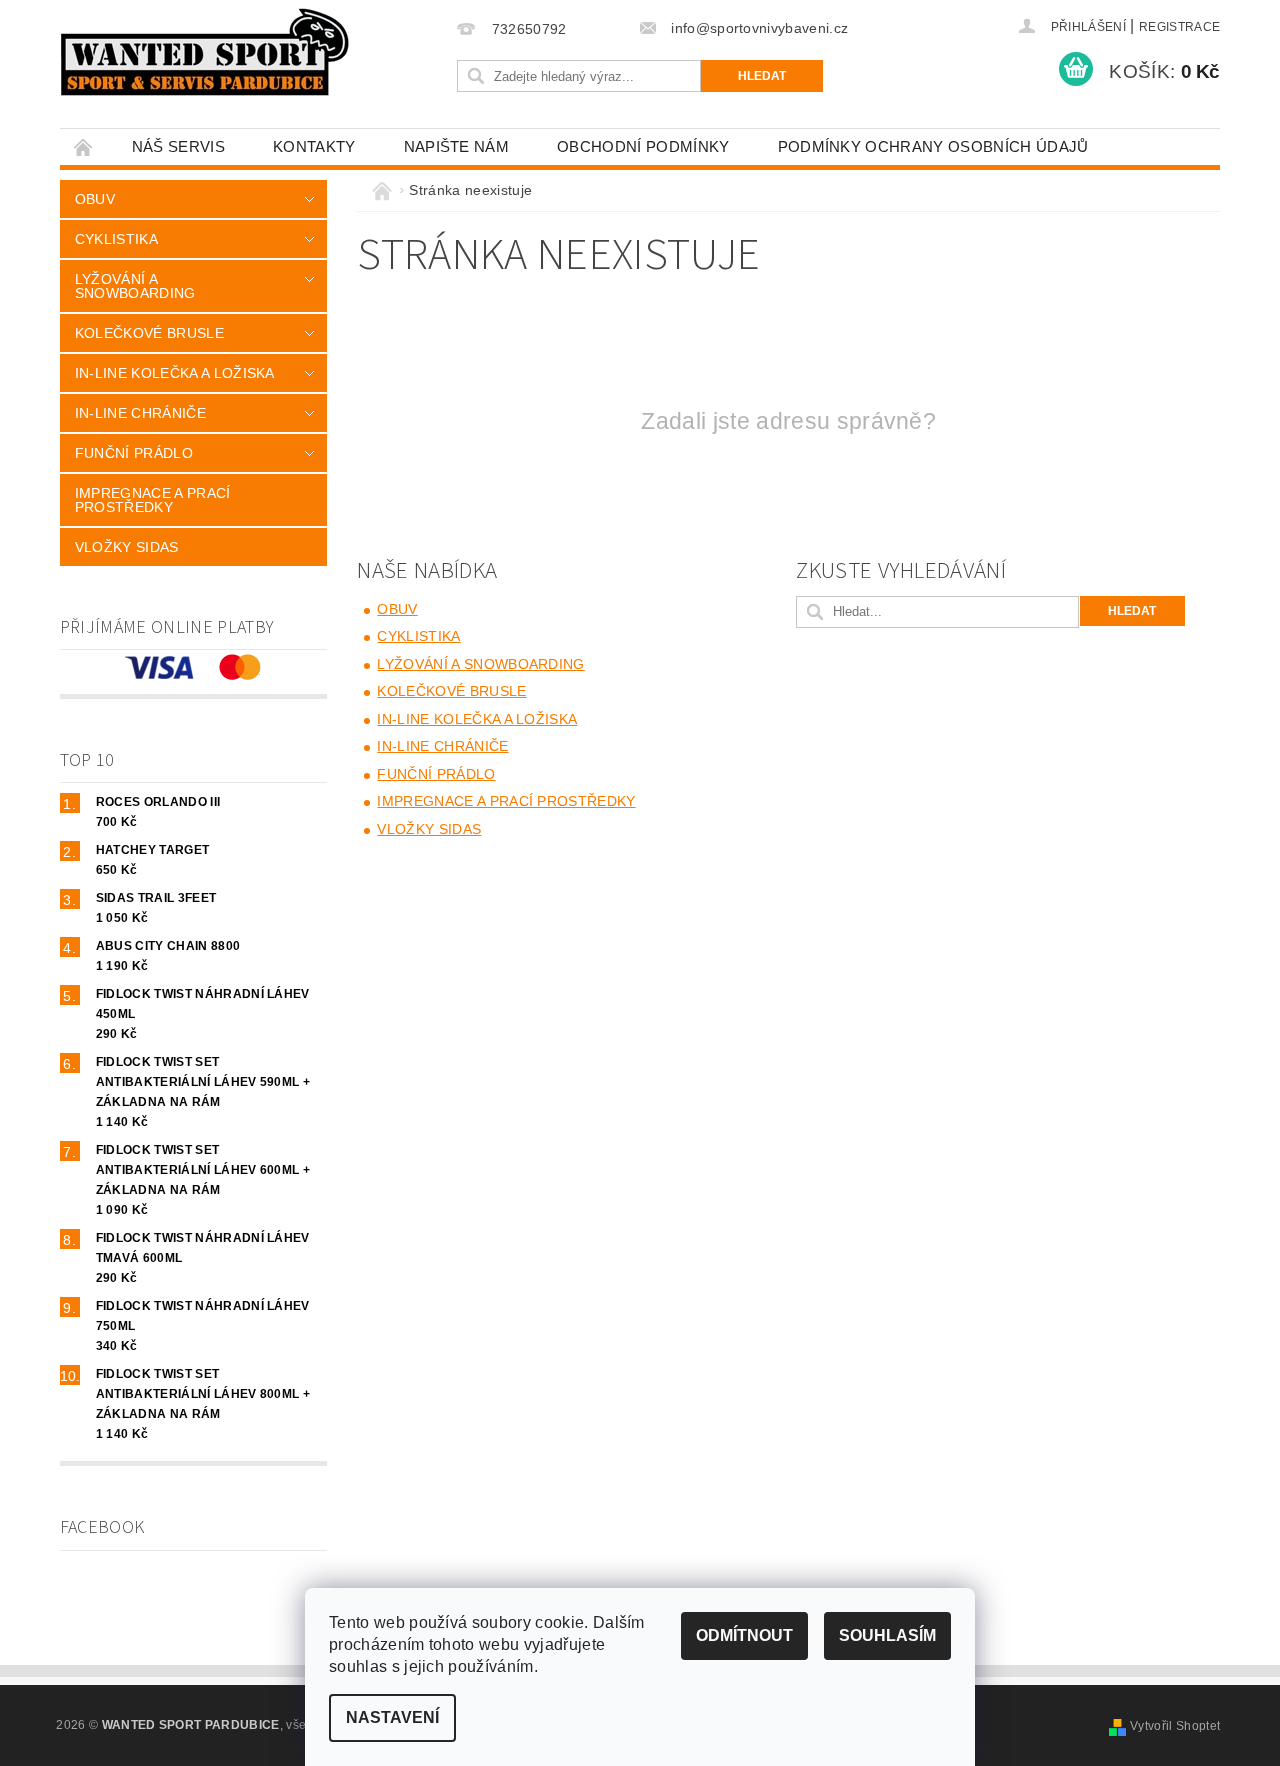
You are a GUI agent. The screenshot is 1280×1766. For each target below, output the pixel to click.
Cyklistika (116, 239)
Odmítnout (744, 1635)
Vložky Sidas (127, 547)
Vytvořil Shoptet (1175, 1726)
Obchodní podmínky (643, 146)
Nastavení (392, 1717)
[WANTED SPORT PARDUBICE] (205, 52)
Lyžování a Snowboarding (135, 286)
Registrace (1179, 27)
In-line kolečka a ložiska (175, 373)
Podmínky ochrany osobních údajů (933, 146)
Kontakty (314, 146)
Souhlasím (887, 1635)
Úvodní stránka (84, 146)
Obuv (95, 199)
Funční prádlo (134, 453)
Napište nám (457, 146)
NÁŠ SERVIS (178, 146)
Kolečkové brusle (149, 333)
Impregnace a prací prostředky (153, 500)
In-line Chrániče (140, 413)
